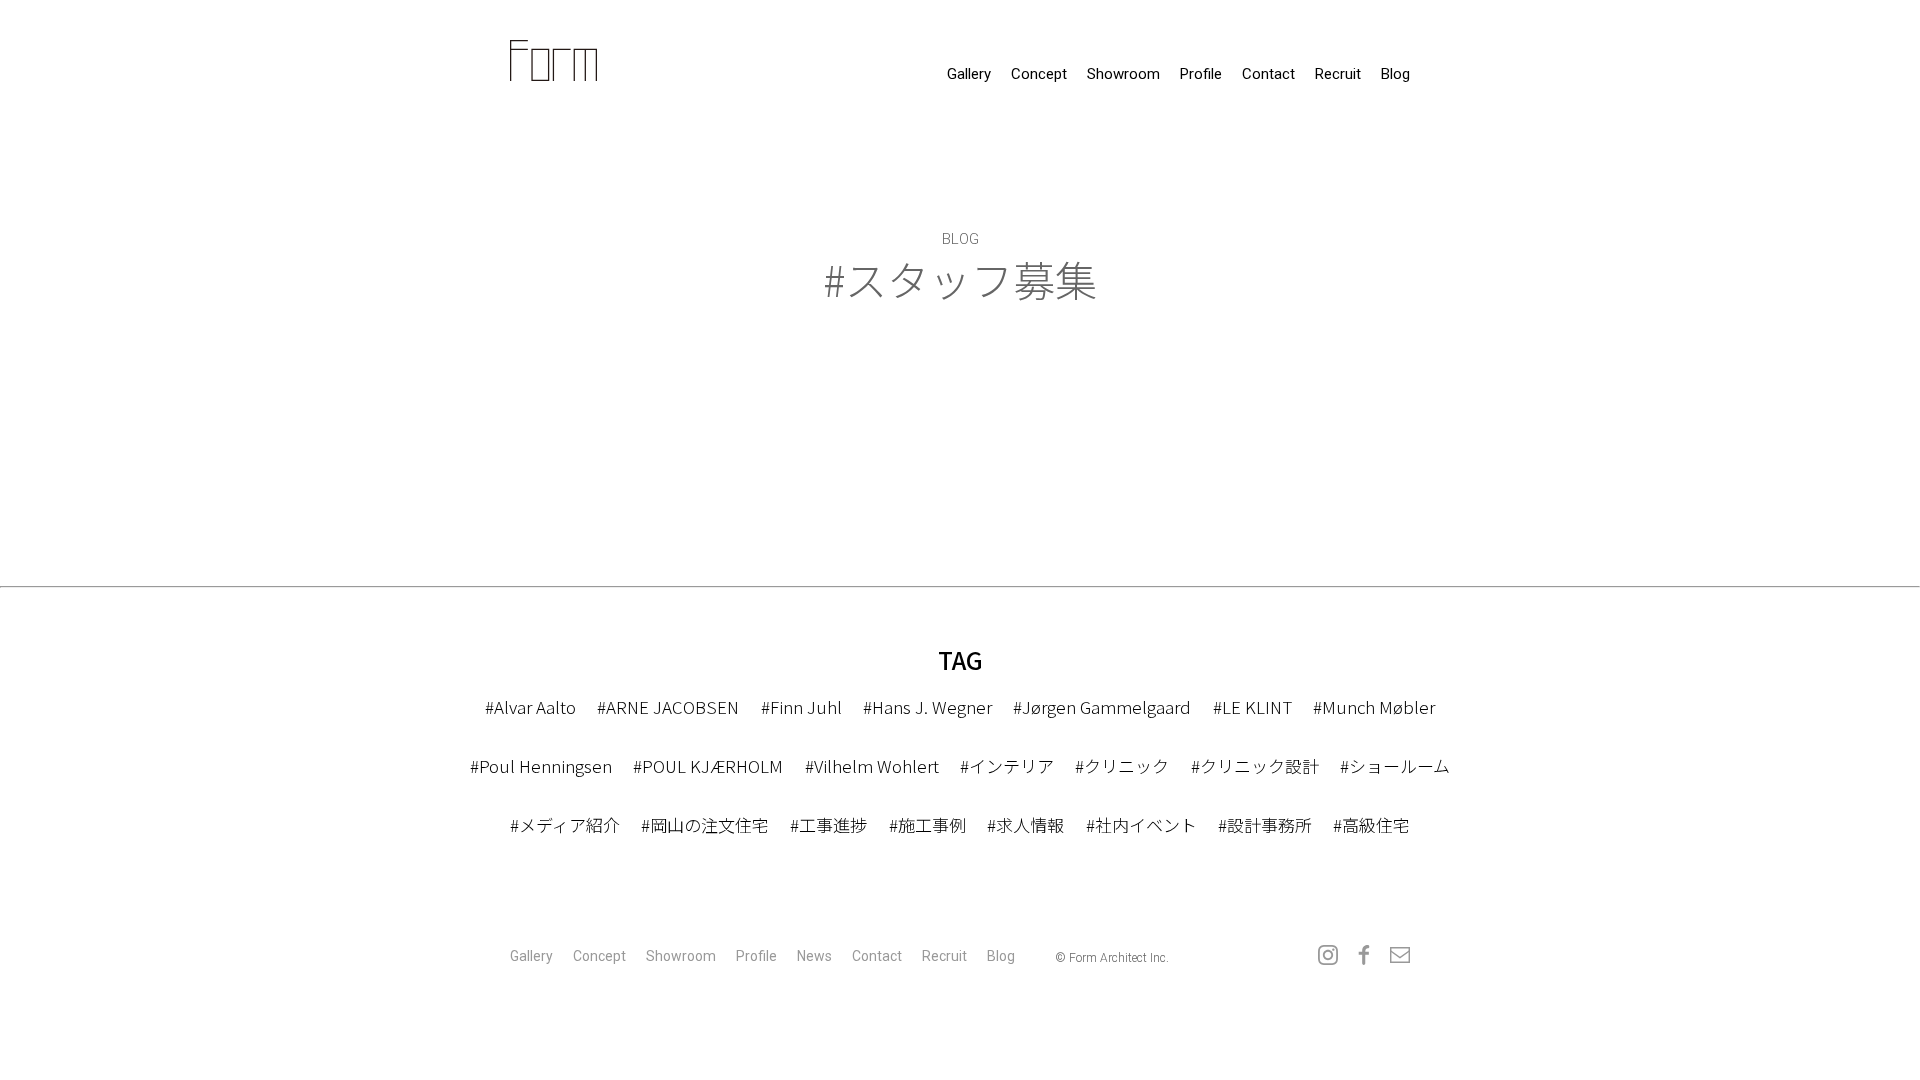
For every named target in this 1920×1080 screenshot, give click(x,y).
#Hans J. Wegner (927, 706)
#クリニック (1122, 765)
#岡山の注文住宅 (705, 824)
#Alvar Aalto (530, 706)
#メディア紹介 (565, 824)
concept (1039, 74)
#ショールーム (1395, 765)
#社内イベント (1141, 824)
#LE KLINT (1252, 706)
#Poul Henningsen (541, 765)
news (814, 956)
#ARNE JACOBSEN (668, 706)
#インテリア (1007, 765)
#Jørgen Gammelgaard (1102, 706)
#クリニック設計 (1255, 765)
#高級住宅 (1371, 824)
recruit (1338, 74)
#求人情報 (1025, 824)
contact (1268, 74)
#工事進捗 (828, 824)
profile (1201, 74)
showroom (1123, 74)
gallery (969, 74)
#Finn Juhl (801, 706)
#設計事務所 (1265, 824)
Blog (1395, 74)
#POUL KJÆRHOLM (708, 765)
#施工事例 (927, 824)
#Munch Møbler (1374, 706)
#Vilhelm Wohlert (872, 765)
